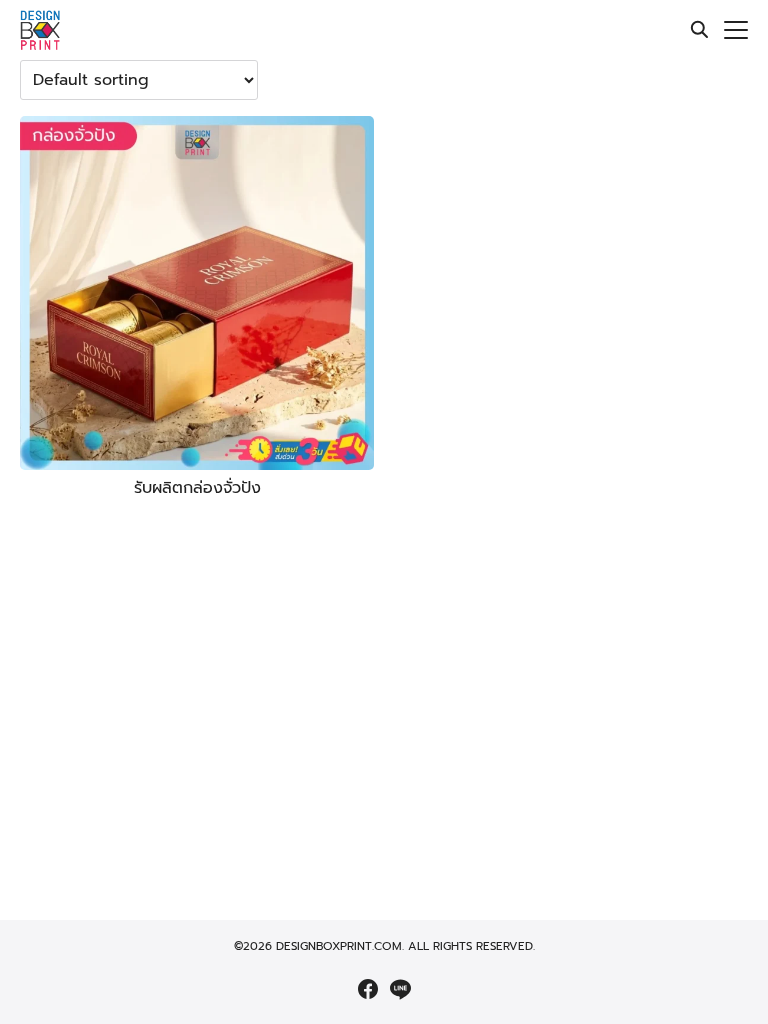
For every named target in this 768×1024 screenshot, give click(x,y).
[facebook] (368, 989)
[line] (400, 989)
